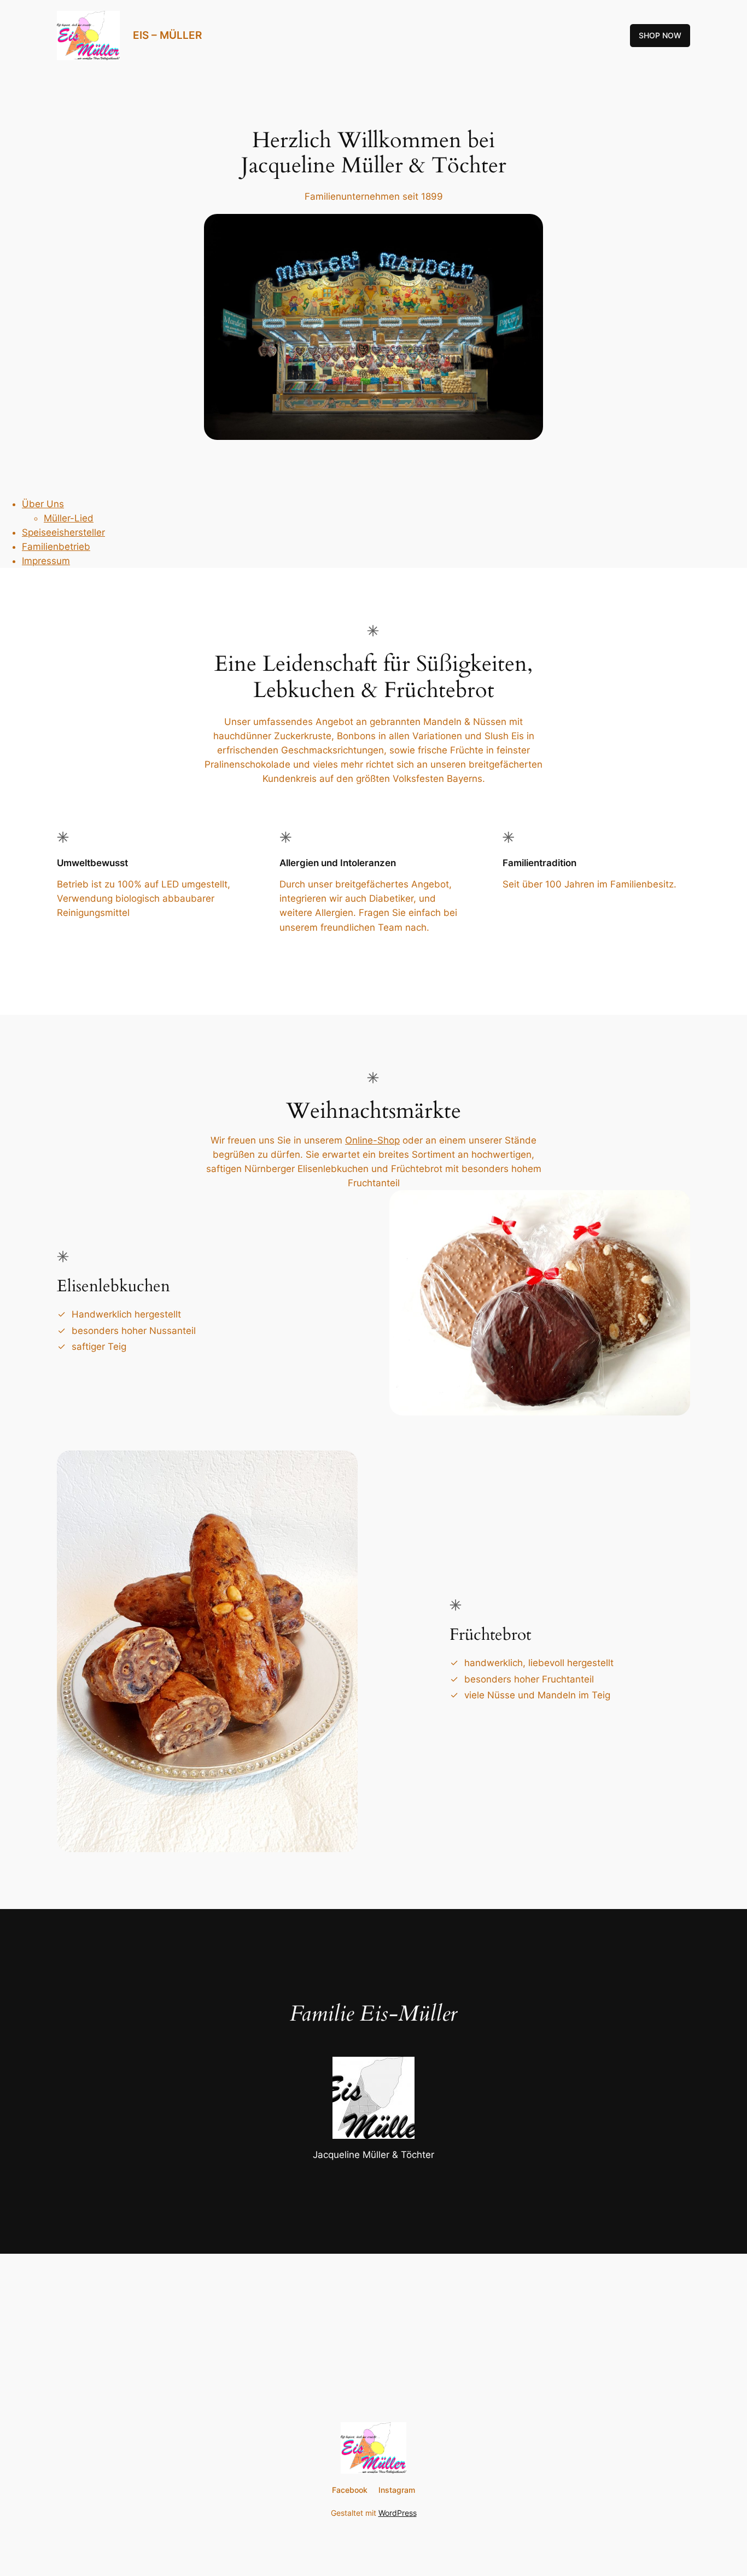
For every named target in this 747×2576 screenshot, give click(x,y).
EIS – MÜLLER (167, 35)
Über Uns (43, 504)
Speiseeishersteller (63, 532)
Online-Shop (372, 1140)
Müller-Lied (69, 518)
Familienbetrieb (56, 547)
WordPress (398, 2513)
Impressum (46, 561)
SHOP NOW (660, 35)
